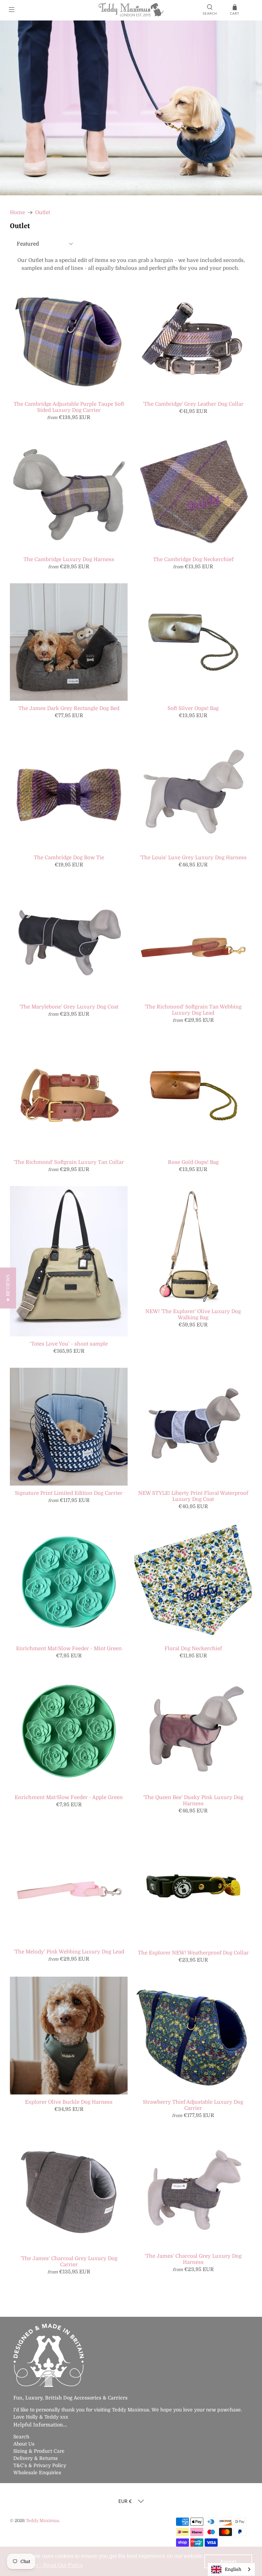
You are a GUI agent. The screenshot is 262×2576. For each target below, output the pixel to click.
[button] (8, 1288)
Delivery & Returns (35, 2458)
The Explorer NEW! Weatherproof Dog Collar (193, 1953)
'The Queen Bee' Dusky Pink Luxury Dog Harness (193, 1800)
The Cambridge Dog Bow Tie (69, 858)
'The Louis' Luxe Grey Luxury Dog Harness (193, 858)
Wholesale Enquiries (37, 2473)
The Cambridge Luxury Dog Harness (69, 559)
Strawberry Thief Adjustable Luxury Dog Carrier (193, 2105)
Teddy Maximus (42, 2521)
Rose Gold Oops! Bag (193, 1162)
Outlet (43, 213)
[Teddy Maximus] (131, 10)
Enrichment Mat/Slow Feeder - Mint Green (69, 1648)
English (233, 2569)
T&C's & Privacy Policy (40, 2465)
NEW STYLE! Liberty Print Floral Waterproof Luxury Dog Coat (193, 1496)
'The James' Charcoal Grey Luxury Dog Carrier (69, 2261)
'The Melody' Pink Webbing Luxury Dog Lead (69, 1952)
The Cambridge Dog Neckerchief (193, 559)
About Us (24, 2444)
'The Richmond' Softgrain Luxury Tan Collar (69, 1162)
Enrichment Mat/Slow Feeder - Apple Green (69, 1797)
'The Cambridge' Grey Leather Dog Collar (193, 404)
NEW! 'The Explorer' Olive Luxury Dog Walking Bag (193, 1314)
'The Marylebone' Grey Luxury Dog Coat (69, 1007)
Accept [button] (228, 2561)
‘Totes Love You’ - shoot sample (69, 1344)
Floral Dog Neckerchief (193, 1648)
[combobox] (231, 2569)
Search (21, 2437)
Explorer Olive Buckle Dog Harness (69, 2102)
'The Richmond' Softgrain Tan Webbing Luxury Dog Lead (193, 1010)
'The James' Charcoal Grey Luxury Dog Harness (193, 2259)
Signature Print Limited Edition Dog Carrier (69, 1493)
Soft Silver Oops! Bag (193, 708)
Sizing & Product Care (39, 2451)
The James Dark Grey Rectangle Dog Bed (69, 708)
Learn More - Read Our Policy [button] (47, 2565)
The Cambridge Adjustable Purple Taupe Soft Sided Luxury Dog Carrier (69, 407)
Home (17, 213)
